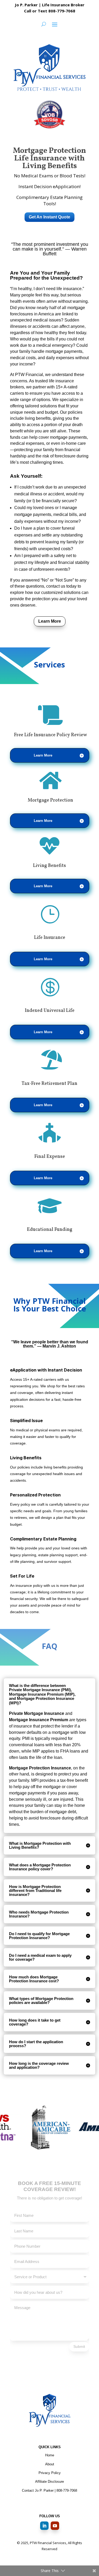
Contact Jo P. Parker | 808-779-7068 (49, 2490)
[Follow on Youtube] (55, 2526)
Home (50, 2455)
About (50, 2464)
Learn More (50, 621)
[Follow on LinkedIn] (44, 2526)
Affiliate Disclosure (49, 2482)
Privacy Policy (50, 2473)
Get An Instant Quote (49, 217)
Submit (79, 2346)
